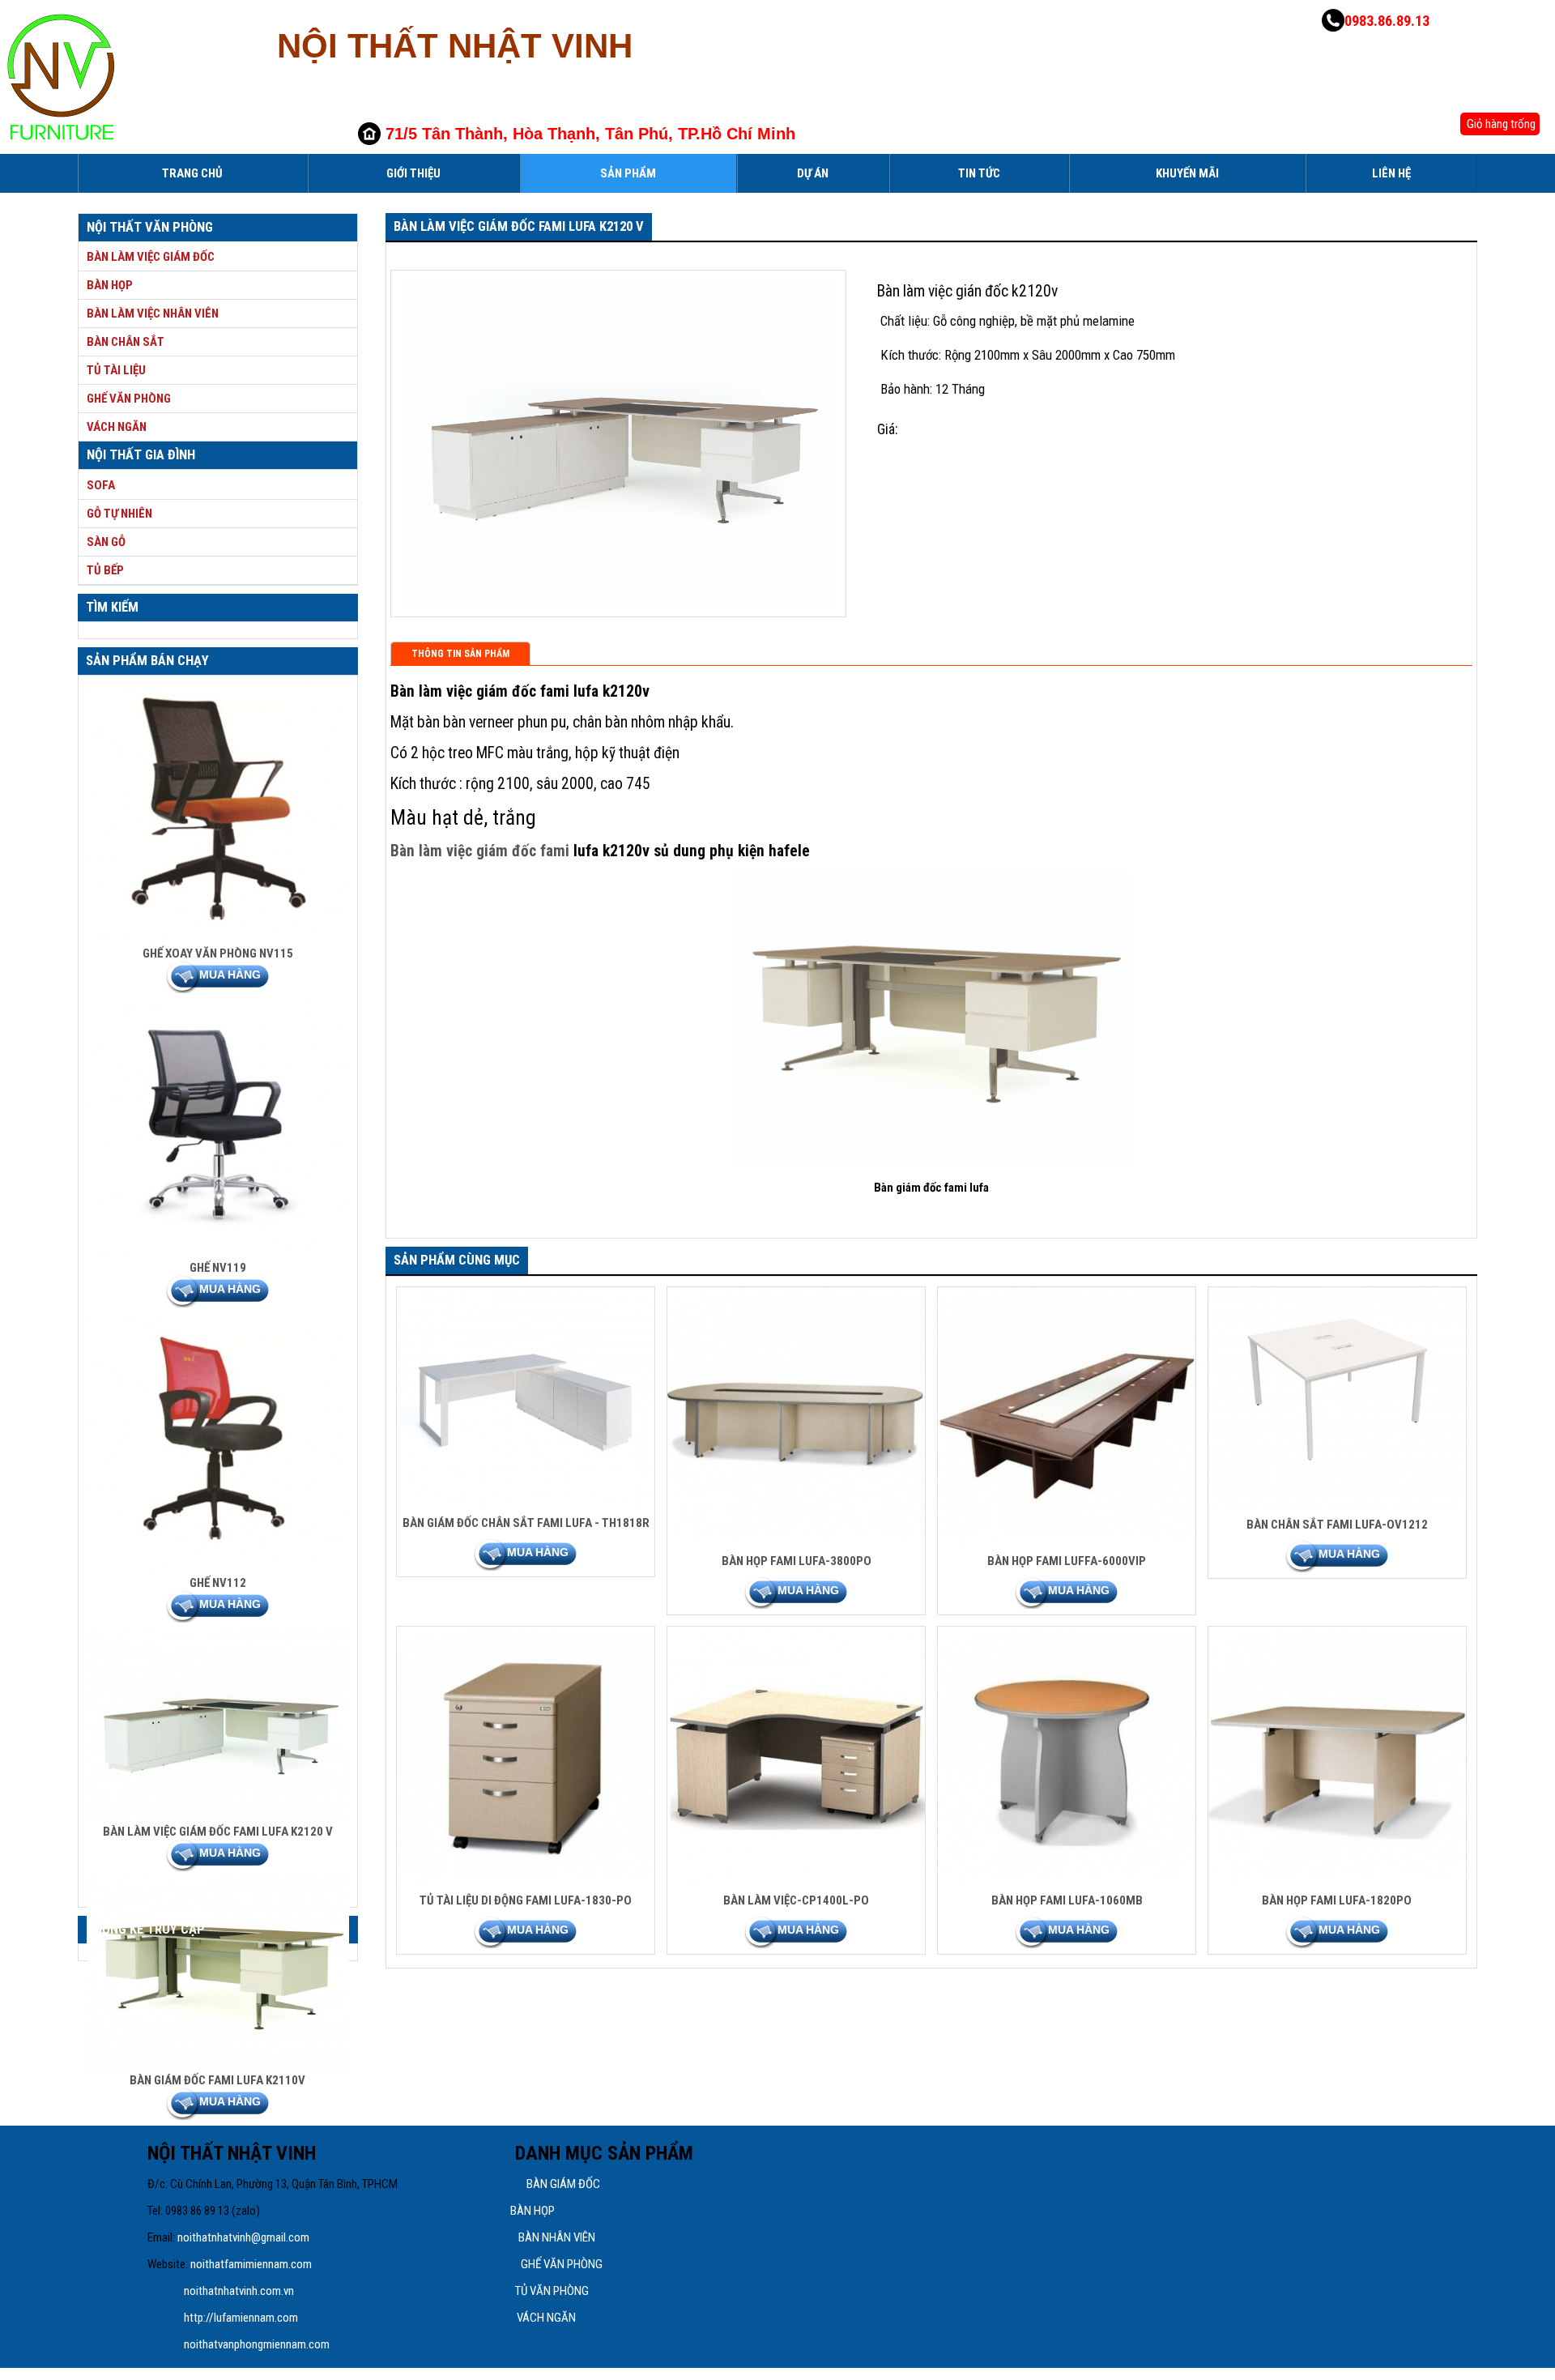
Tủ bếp (105, 570)
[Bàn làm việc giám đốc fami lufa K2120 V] (218, 1820)
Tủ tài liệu (116, 370)
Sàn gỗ (106, 542)
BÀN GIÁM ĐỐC (563, 2184)
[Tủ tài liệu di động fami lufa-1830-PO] (526, 1881)
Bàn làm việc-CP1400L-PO (796, 1900)
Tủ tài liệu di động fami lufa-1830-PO (526, 1900)
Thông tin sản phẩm (460, 654)
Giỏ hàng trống (1500, 124)
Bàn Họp (110, 285)
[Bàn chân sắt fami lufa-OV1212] (1338, 1505)
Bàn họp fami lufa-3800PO (797, 1561)
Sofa (101, 485)
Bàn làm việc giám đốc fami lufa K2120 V (218, 1832)
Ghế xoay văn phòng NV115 (218, 953)
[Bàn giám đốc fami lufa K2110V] (218, 2069)
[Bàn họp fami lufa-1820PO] (1338, 1881)
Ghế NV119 (218, 1268)
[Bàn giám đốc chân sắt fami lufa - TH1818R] (526, 1503)
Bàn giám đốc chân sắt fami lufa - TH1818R (526, 1523)
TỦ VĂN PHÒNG (552, 2291)
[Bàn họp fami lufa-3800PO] (797, 1542)
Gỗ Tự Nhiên (119, 514)
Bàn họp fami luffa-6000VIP (1067, 1561)
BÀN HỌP (533, 2211)
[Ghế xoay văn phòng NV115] (218, 942)
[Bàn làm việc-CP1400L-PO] (797, 1881)
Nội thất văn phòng (150, 227)
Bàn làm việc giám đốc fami (480, 851)
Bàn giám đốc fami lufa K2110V (217, 2080)
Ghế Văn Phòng (129, 399)
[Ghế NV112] (218, 1572)
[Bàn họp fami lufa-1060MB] (1067, 1881)
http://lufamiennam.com (241, 2318)
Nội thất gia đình (141, 455)
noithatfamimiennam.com (251, 2264)
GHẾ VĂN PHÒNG (562, 2264)
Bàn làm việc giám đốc (151, 257)
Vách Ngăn (117, 427)
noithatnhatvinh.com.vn (240, 2291)
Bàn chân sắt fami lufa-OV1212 (1337, 1525)
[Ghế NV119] (218, 1256)
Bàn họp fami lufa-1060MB (1067, 1900)
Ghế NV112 (218, 1583)
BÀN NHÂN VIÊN (557, 2237)
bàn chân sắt (126, 342)
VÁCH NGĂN (546, 2318)
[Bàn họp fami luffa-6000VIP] (1067, 1542)
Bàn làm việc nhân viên (153, 313)
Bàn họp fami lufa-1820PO (1337, 1900)
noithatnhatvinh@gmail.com (243, 2237)
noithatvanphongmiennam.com (258, 2344)
